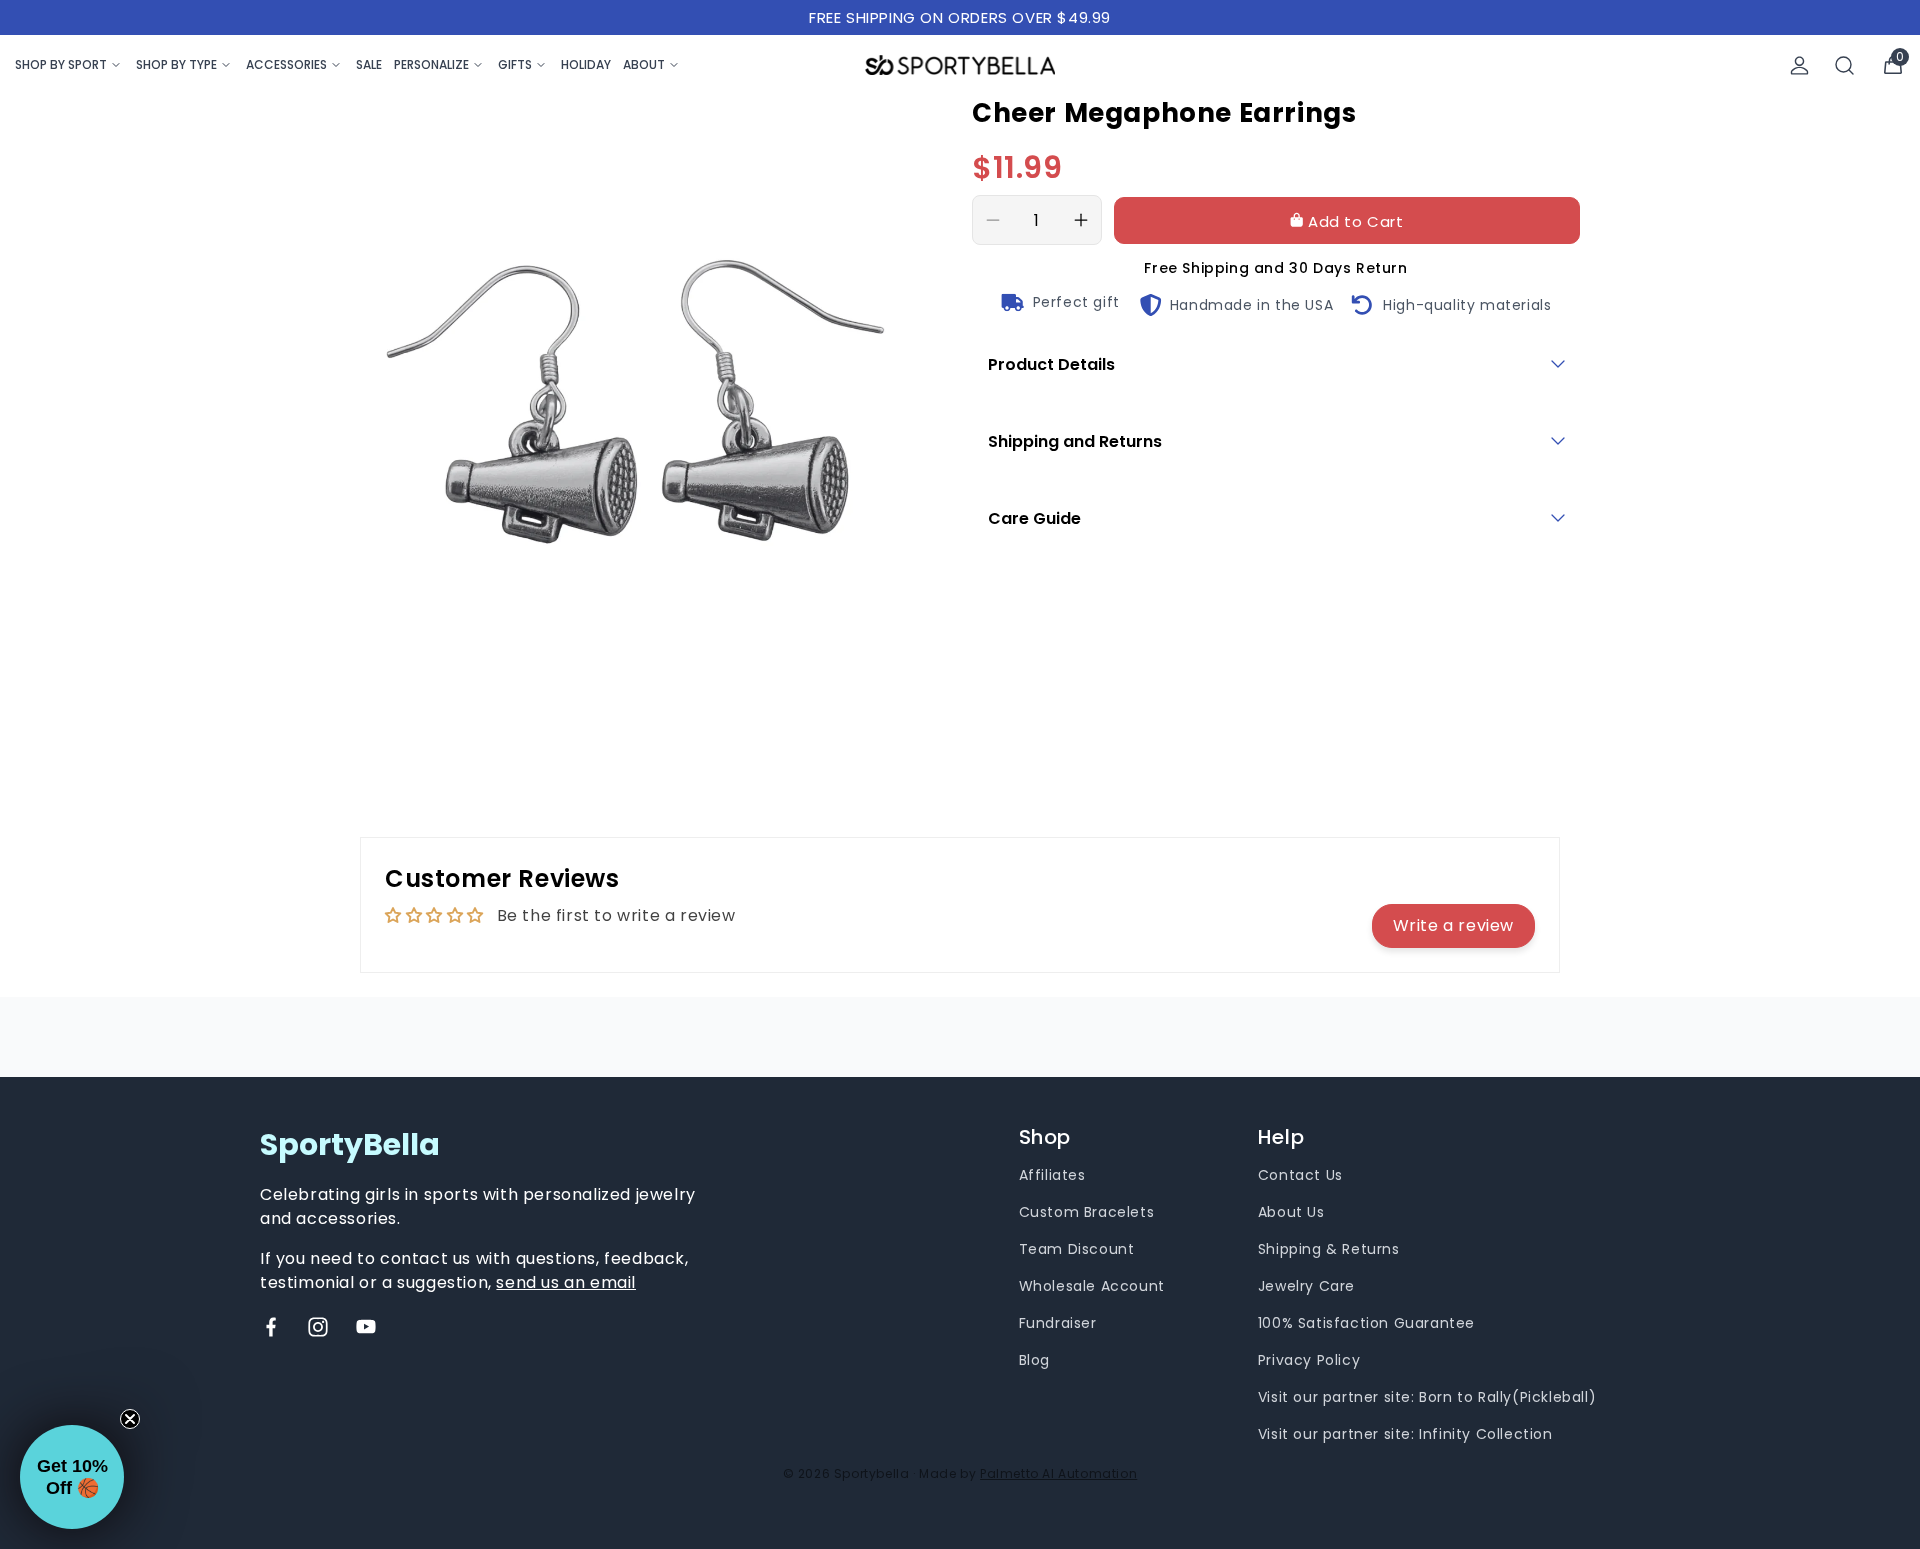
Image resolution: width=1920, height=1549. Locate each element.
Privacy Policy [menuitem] (1309, 1360)
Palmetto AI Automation (1058, 1473)
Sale (369, 64)
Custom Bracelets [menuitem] (1087, 1212)
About (644, 64)
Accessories (286, 64)
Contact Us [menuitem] (1300, 1175)
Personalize (431, 64)
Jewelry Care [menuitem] (1306, 1286)
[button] (72, 1477)
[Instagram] (318, 1327)
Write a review (1453, 925)
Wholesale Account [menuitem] (1092, 1286)
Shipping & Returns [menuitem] (1329, 1249)
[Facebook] (271, 1327)
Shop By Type (176, 64)
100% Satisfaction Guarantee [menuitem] (1366, 1323)
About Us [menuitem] (1291, 1212)
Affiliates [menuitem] (1052, 1175)
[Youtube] (366, 1327)
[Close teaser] (130, 1419)
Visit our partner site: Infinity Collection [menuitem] (1405, 1434)
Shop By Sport (61, 64)
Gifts (515, 64)
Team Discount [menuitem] (1077, 1249)
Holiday (586, 64)
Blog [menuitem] (1034, 1360)
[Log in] (1799, 65)
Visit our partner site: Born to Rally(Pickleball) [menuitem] (1427, 1397)
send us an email (566, 1282)
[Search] (1845, 65)
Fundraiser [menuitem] (1058, 1323)
